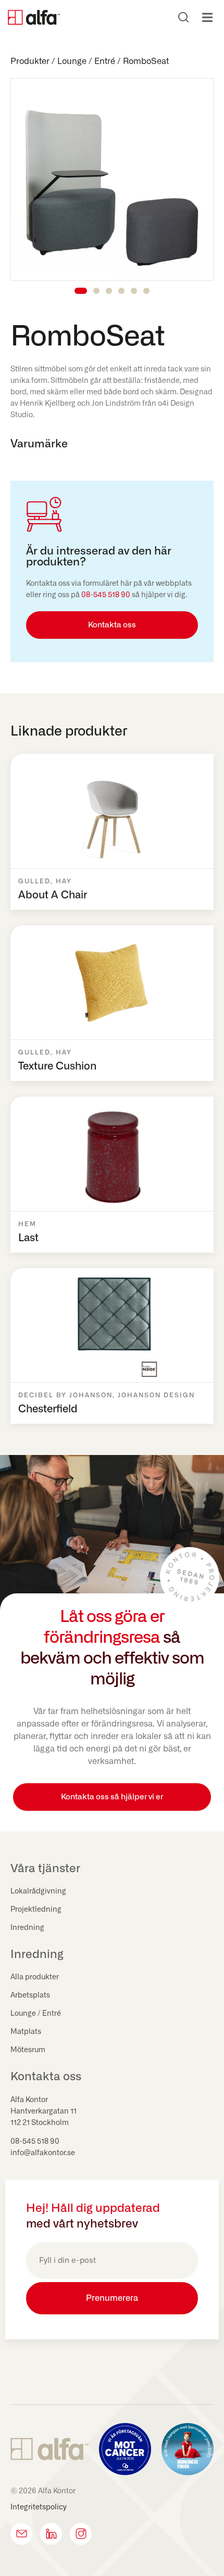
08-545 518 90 (106, 595)
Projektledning (36, 1910)
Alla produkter (35, 1977)
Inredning (27, 1928)
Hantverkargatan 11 (43, 2111)
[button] (207, 17)
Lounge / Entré (86, 61)
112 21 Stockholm (40, 2123)
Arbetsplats (30, 1995)
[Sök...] (183, 17)
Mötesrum (28, 2050)
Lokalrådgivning (38, 1891)
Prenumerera (112, 2298)
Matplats (26, 2032)
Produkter (30, 61)
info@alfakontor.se (43, 2153)
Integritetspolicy (39, 2507)
